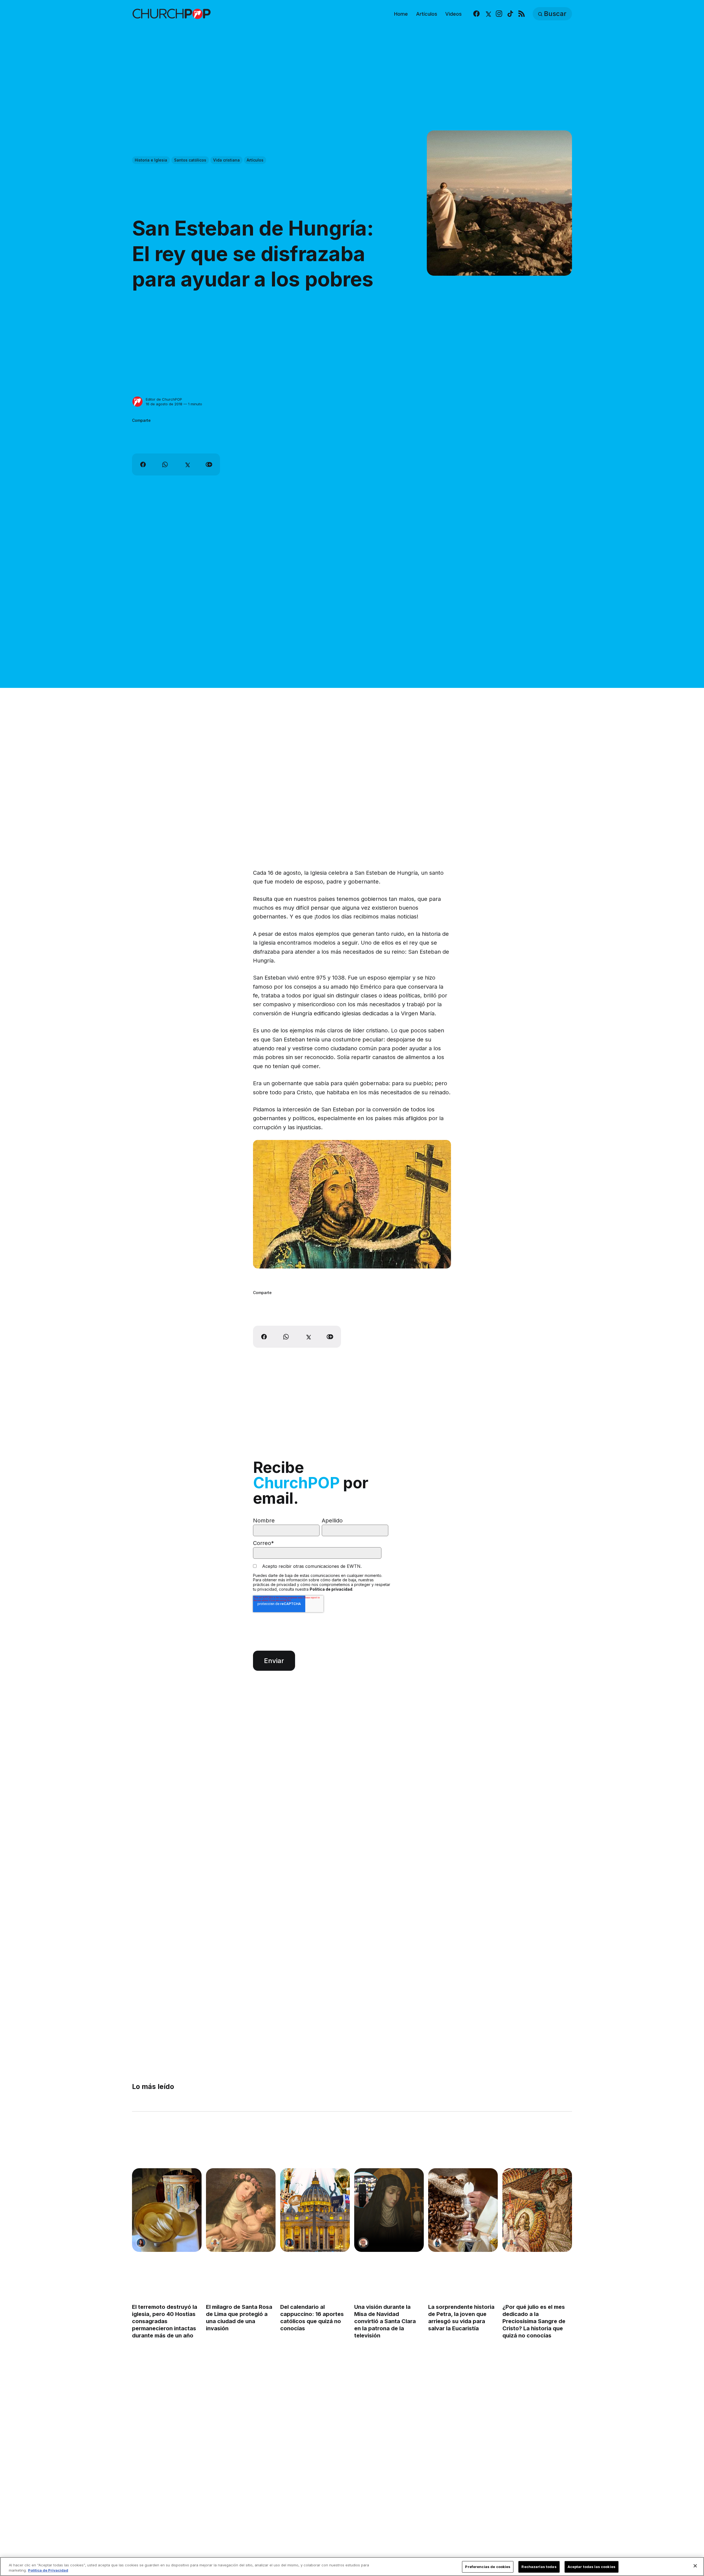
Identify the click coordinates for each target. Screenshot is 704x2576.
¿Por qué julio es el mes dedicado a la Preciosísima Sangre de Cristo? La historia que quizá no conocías (534, 2321)
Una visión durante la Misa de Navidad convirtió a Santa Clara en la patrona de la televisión (385, 2321)
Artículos (427, 14)
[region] (352, 2567)
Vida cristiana (226, 160)
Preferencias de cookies (488, 2567)
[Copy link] (209, 464)
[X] (488, 14)
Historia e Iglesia (151, 160)
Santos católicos (190, 160)
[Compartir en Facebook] (143, 464)
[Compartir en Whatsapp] (165, 464)
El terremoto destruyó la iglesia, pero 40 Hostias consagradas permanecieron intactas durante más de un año (165, 2321)
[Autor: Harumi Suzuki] (437, 2243)
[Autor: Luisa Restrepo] (215, 2243)
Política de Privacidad (48, 2570)
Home (401, 14)
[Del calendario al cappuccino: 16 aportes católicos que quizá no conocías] (315, 2210)
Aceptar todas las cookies (592, 2567)
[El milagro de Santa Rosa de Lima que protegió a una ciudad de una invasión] (241, 2210)
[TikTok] (510, 14)
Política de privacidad (331, 1589)
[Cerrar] (695, 2566)
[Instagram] (499, 14)
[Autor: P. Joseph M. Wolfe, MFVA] (363, 2243)
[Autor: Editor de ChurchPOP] (137, 402)
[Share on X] (187, 464)
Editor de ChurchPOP (164, 399)
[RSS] (522, 14)
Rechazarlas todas (539, 2567)
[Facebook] (476, 14)
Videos (453, 14)
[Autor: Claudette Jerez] (141, 2243)
